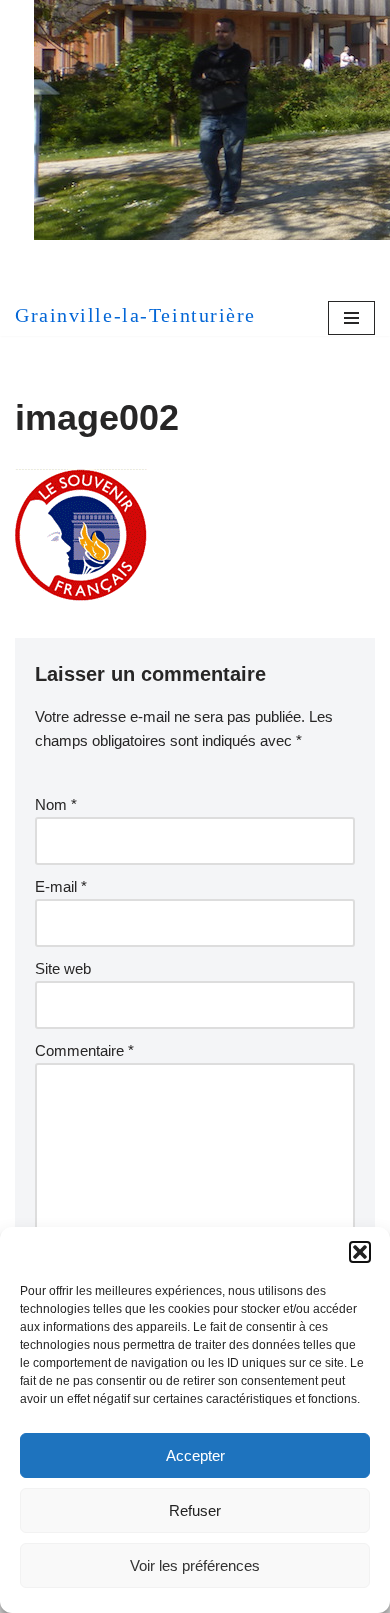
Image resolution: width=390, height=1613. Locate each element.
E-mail (61, 886)
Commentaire (84, 1050)
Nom (56, 804)
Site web (63, 968)
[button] (360, 1252)
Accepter (195, 1455)
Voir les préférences (195, 1565)
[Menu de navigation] (351, 318)
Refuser (195, 1510)
